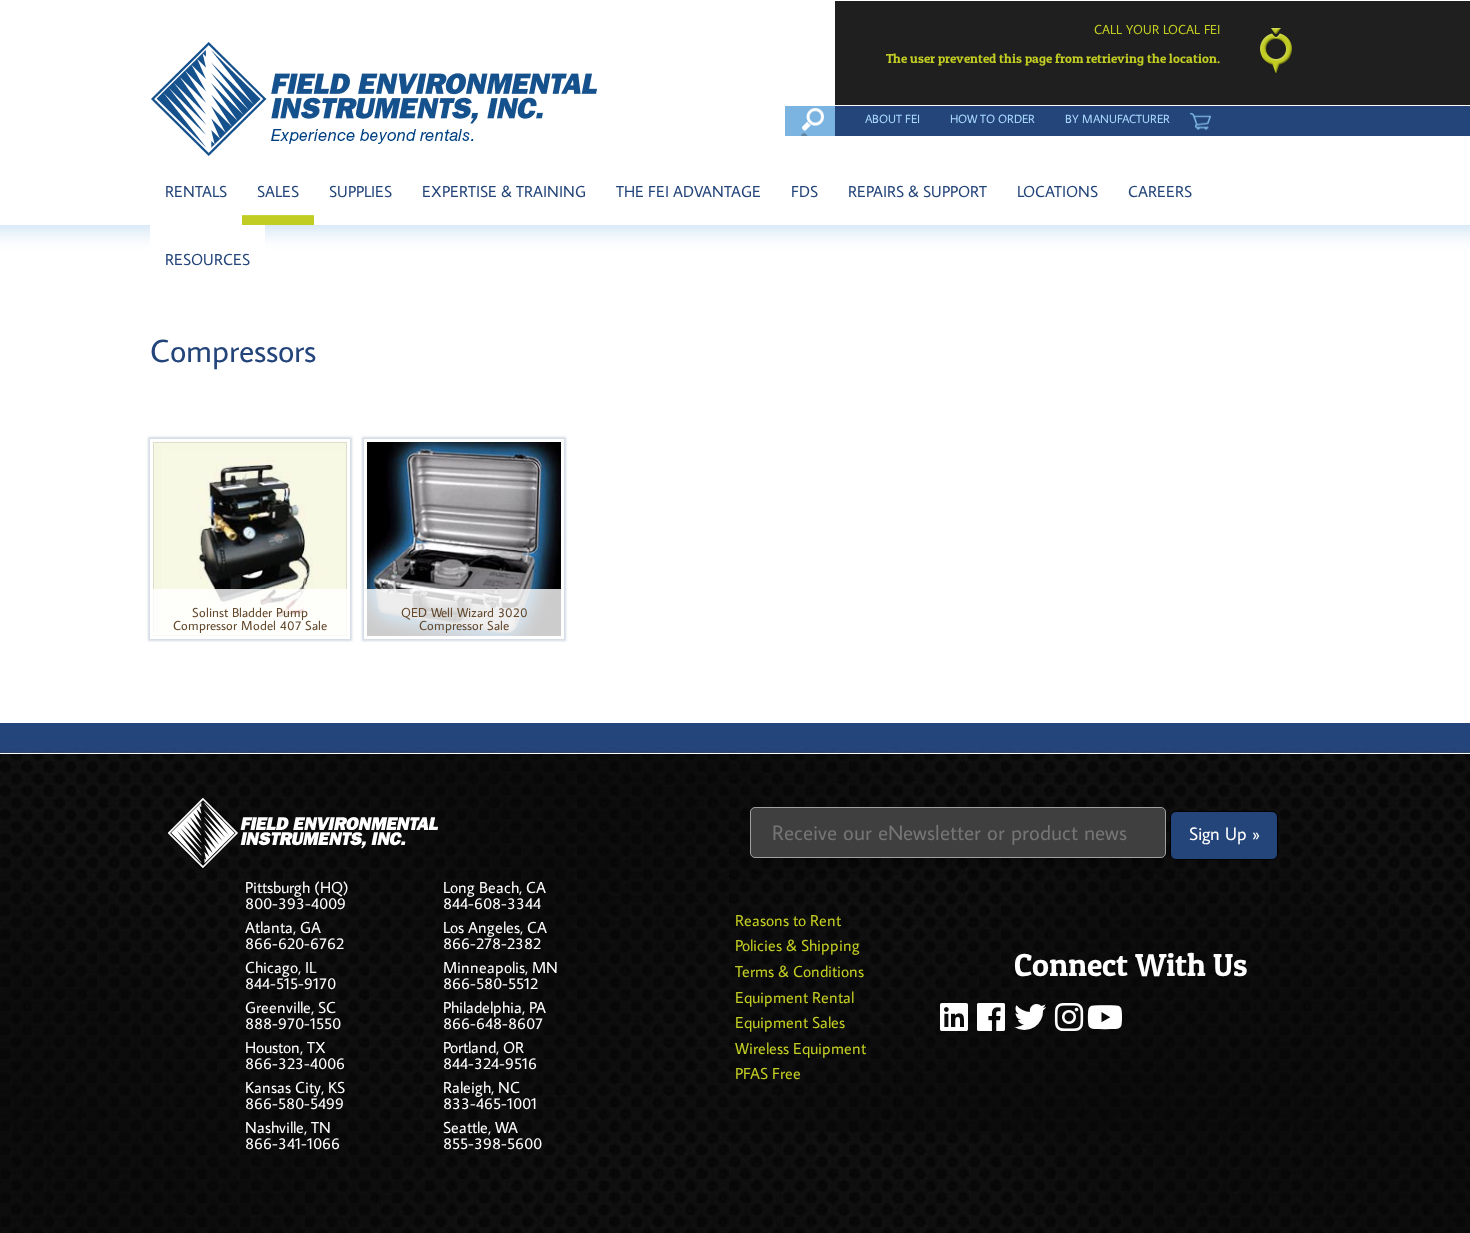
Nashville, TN (288, 1127)
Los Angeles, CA (495, 927)
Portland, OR (483, 1047)
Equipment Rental (794, 997)
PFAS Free (768, 1073)
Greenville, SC (290, 1007)
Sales (278, 191)
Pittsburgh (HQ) (297, 887)
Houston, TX (285, 1047)
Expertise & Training (504, 191)
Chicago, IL (280, 967)
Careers (1160, 191)
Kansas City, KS (295, 1087)
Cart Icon (1200, 118)
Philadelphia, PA (494, 1007)
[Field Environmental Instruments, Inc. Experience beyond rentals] (375, 99)
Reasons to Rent (788, 920)
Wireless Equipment (800, 1048)
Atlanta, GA (283, 927)
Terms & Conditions (799, 971)
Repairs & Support (917, 191)
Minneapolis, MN (500, 967)
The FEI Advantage (688, 191)
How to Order (992, 118)
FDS (804, 191)
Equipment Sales (790, 1022)
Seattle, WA (480, 1127)
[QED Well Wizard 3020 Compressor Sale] (464, 537)
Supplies (360, 191)
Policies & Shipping (797, 945)
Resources (207, 259)
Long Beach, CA (494, 887)
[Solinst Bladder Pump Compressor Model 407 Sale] (250, 537)
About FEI (892, 118)
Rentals (196, 191)
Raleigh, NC (481, 1087)
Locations (1057, 191)
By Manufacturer (1117, 118)
